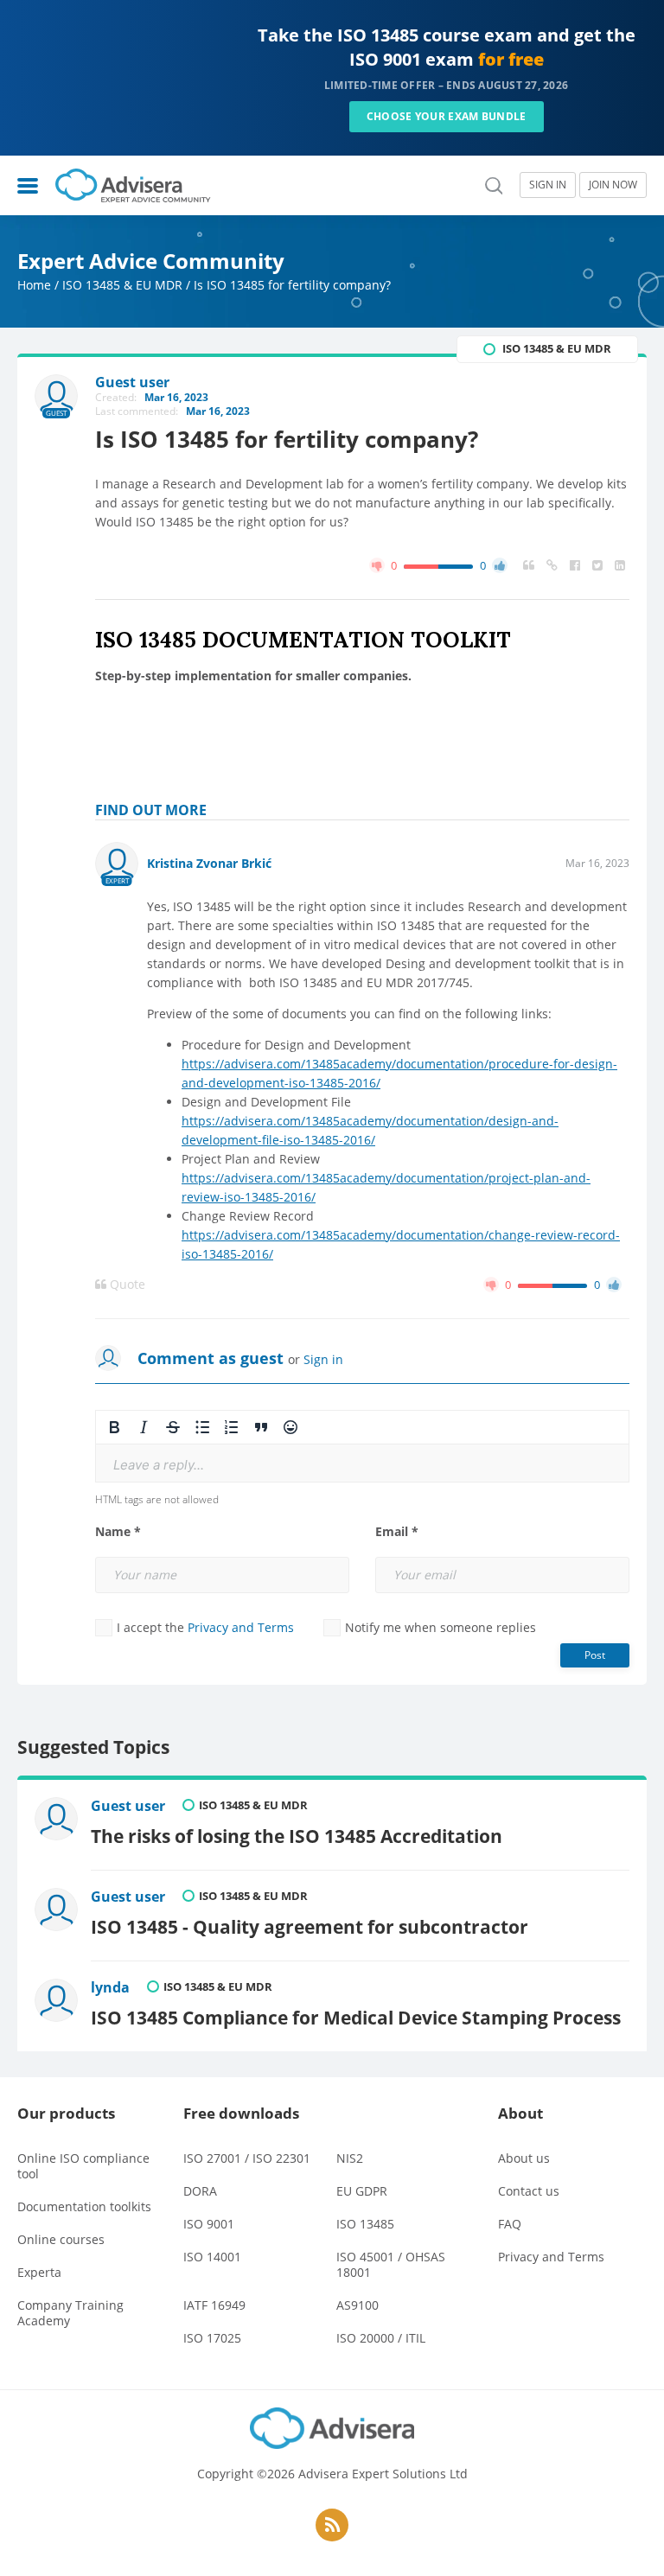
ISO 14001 (212, 2257)
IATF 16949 (214, 2305)
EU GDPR (362, 2191)
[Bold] (114, 1427)
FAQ (510, 2224)
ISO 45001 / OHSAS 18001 (391, 2264)
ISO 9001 (209, 2224)
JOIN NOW (613, 185)
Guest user (128, 1806)
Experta (39, 2272)
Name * (118, 1532)
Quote (126, 1285)
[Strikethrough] (173, 1427)
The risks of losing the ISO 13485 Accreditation (297, 1836)
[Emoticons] (290, 1427)
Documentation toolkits (84, 2206)
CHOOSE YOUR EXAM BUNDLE (447, 116)
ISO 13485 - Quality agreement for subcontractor (310, 1926)
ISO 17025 (212, 2338)
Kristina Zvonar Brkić (209, 863)
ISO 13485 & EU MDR (122, 285)
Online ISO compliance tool (83, 2166)
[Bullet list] (202, 1427)
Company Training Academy (70, 2313)
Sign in (323, 1359)
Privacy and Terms (241, 1627)
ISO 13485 (365, 2224)
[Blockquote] (261, 1427)
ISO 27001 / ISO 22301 (247, 2158)
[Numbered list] (232, 1427)
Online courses (61, 2239)
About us (524, 2158)
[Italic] (144, 1427)
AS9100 (358, 2305)
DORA (200, 2191)
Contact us (529, 2191)
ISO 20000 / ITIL (381, 2338)
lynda (110, 1987)
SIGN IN (548, 185)
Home (34, 285)
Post (595, 1655)
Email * (397, 1532)
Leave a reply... (159, 1465)
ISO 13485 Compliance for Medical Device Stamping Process (356, 2017)
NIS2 (350, 2158)
